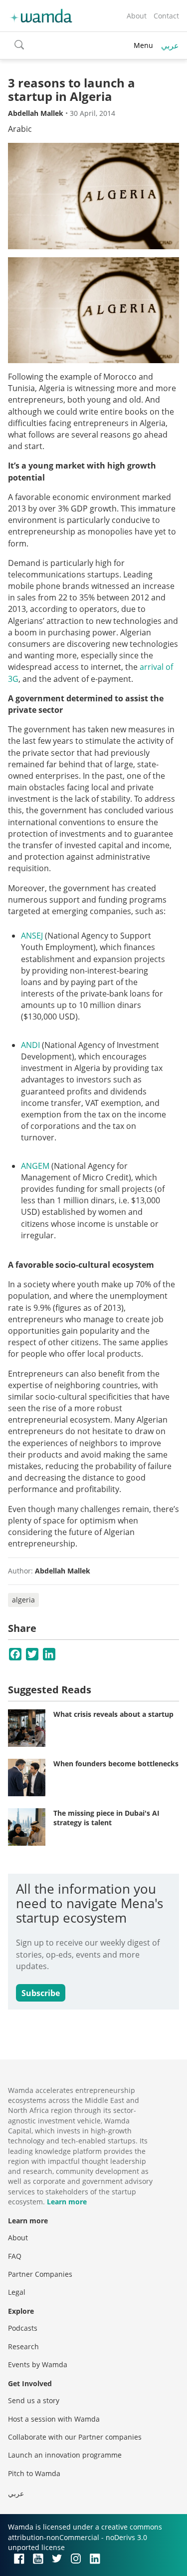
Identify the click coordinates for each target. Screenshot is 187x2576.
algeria (23, 1600)
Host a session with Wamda (54, 2419)
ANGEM (35, 1166)
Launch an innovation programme (65, 2455)
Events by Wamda (38, 2364)
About (137, 16)
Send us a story (34, 2400)
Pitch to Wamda (34, 2473)
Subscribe (41, 1993)
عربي (170, 45)
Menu (143, 45)
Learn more (67, 2202)
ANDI (30, 1045)
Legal (17, 2292)
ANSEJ (32, 936)
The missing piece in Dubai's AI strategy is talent (106, 1818)
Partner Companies (40, 2274)
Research (23, 2346)
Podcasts (23, 2328)
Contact (166, 16)
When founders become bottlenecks (116, 1764)
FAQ (15, 2256)
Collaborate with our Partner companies (75, 2437)
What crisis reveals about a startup (113, 1714)
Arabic (20, 129)
